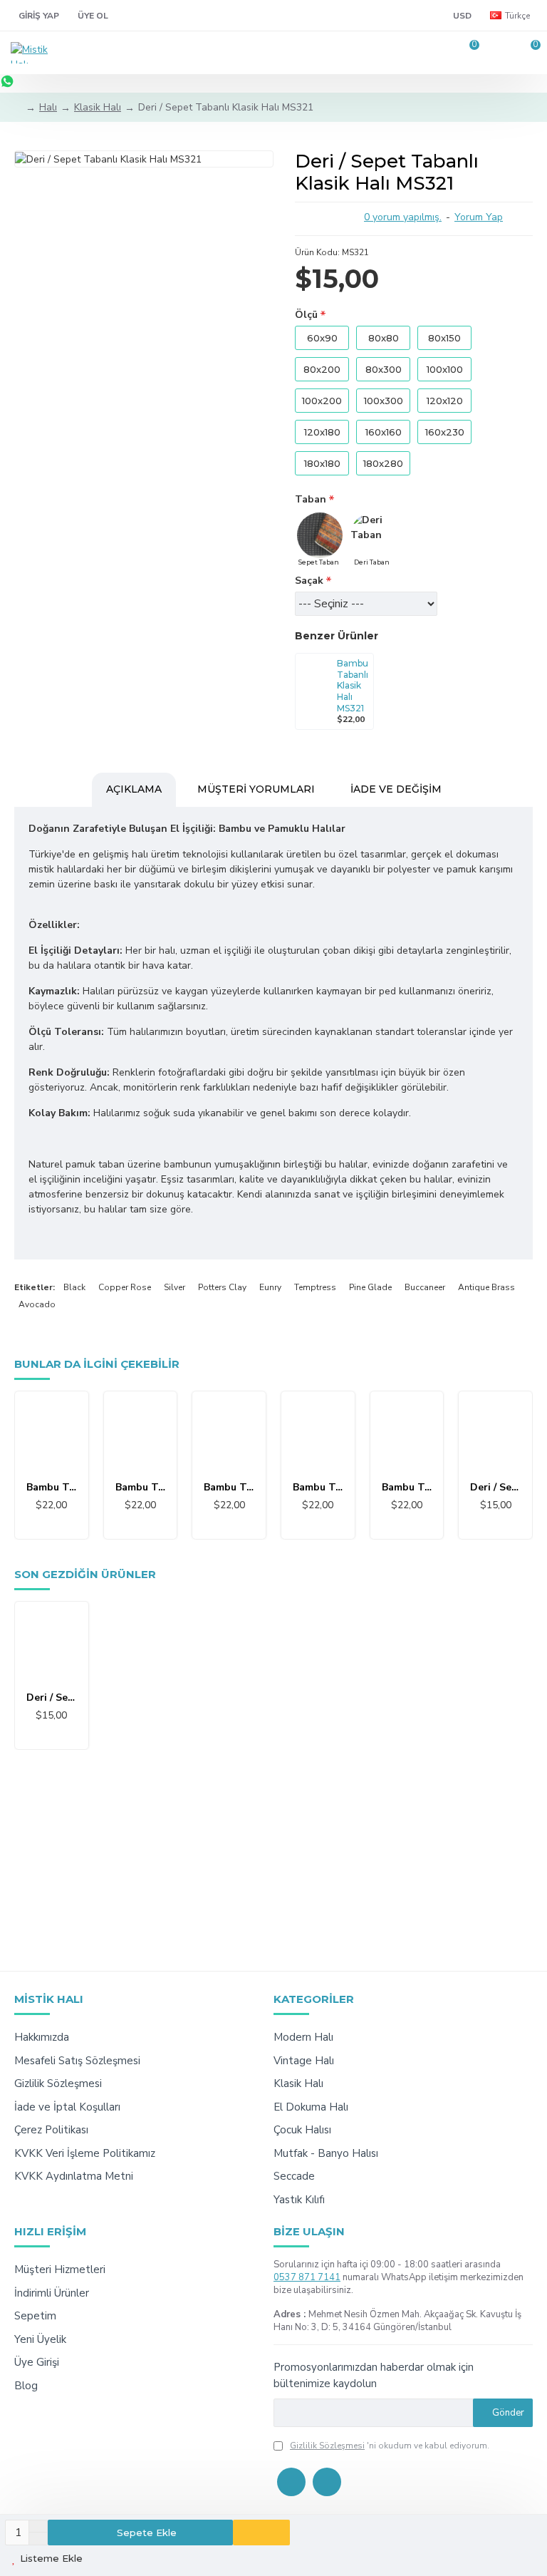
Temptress (315, 1287)
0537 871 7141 (307, 2277)
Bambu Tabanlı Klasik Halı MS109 (141, 1488)
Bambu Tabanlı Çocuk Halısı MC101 (52, 1488)
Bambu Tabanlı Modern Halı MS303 (229, 1488)
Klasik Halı (98, 107)
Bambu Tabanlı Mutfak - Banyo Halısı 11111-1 (318, 1488)
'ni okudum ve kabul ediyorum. (390, 2446)
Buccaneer (425, 1287)
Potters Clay (222, 1287)
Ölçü (306, 315)
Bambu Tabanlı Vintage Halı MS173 (407, 1488)
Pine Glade (370, 1287)
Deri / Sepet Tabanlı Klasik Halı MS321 (52, 1698)
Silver (174, 1287)
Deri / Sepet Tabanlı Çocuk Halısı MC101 (495, 1488)
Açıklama (134, 789)
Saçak (309, 581)
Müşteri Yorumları (256, 789)
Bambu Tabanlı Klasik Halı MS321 (353, 685)
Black (74, 1287)
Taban (311, 499)
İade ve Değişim (396, 789)
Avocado (37, 1304)
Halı (48, 107)
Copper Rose (125, 1287)
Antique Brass (486, 1287)
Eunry (270, 1287)
